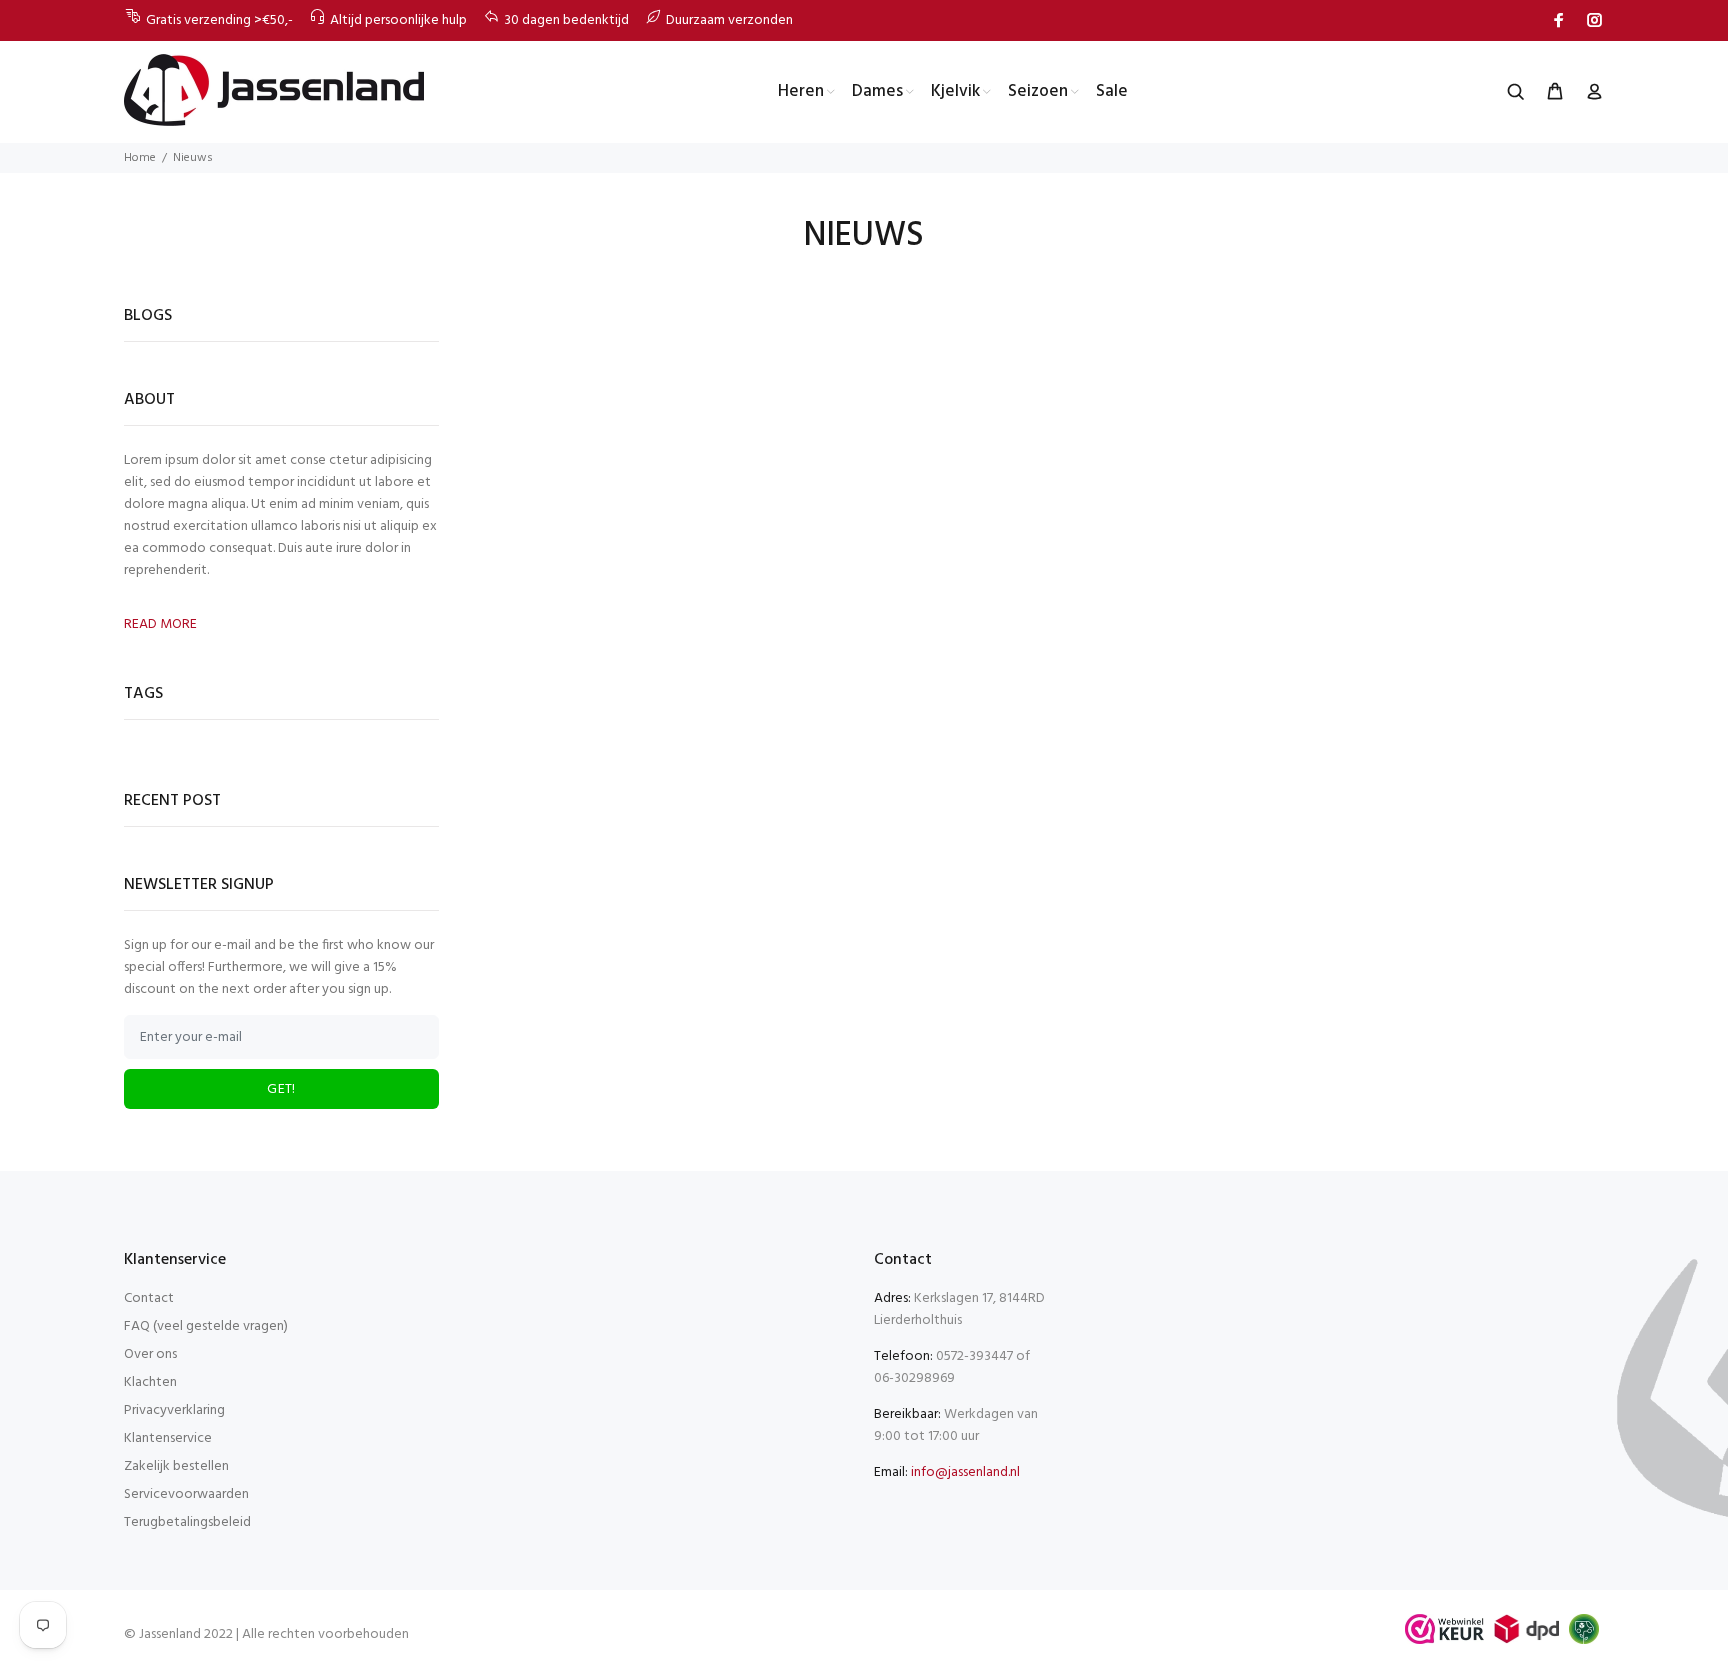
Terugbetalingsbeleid (187, 1522)
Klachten (150, 1382)
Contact (149, 1298)
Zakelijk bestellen (176, 1466)
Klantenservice (168, 1438)
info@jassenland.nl (965, 1472)
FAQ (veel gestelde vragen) (206, 1326)
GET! (281, 1089)
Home (140, 158)
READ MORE (160, 625)
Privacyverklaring (174, 1410)
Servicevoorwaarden (186, 1494)
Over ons (150, 1354)
